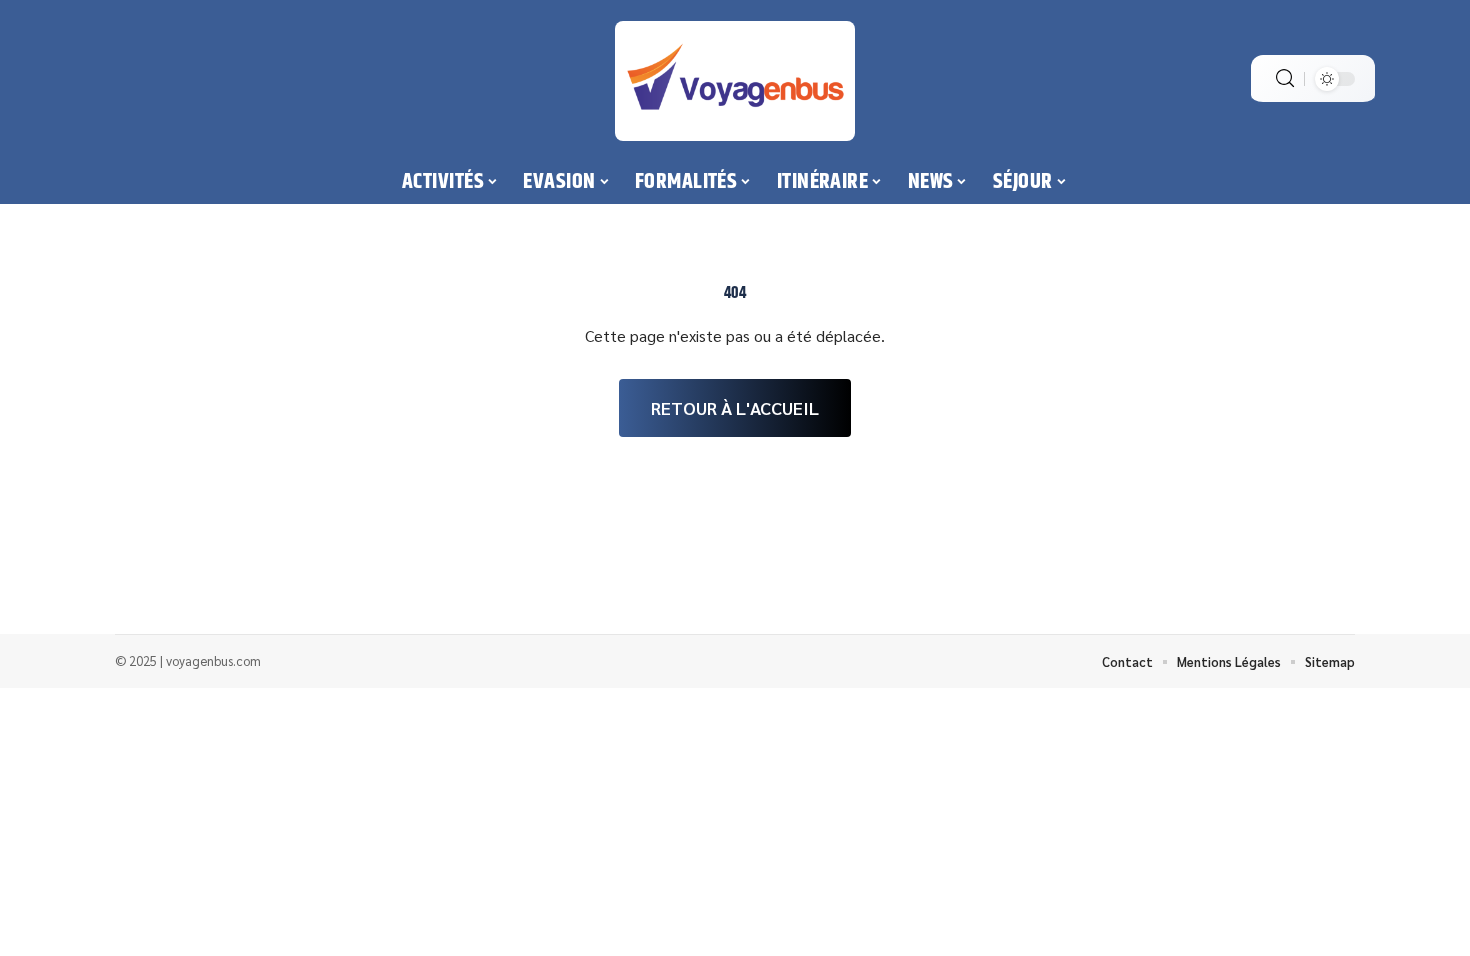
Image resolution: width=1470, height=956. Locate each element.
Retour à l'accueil (735, 407)
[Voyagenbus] (735, 81)
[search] (1285, 78)
